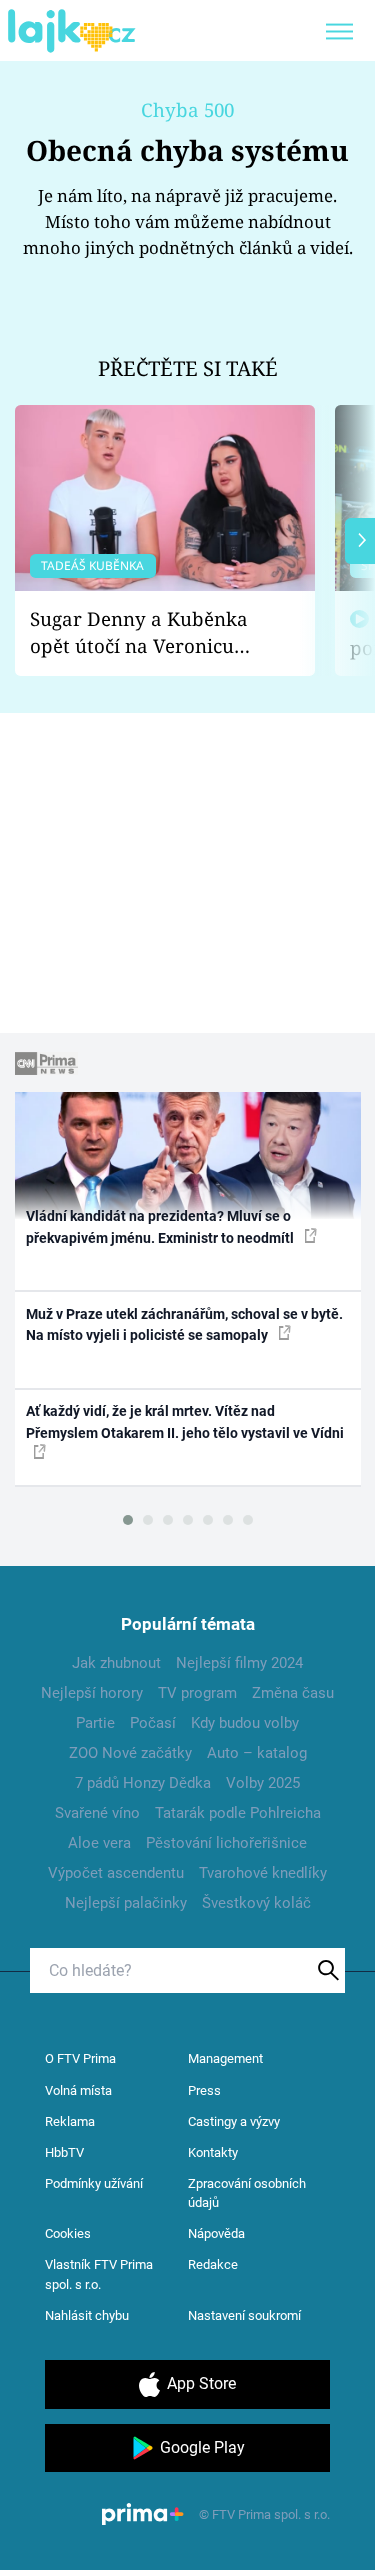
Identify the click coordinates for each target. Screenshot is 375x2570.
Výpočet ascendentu (116, 1873)
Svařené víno (97, 1813)
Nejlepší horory (92, 1693)
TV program (197, 1693)
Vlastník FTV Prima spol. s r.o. (99, 2274)
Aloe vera (99, 1843)
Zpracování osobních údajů (247, 2193)
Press (204, 2090)
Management (225, 2058)
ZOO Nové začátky (130, 1753)
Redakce (213, 2264)
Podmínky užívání (94, 2183)
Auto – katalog (257, 1753)
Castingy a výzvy (234, 2121)
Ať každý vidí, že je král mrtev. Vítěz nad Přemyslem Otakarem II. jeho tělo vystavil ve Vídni (185, 1421)
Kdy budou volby (245, 1723)
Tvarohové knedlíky (263, 1873)
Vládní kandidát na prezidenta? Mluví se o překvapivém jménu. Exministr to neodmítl (161, 1226)
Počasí (153, 1723)
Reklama (70, 2121)
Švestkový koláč (256, 1903)
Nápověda (216, 2233)
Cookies (68, 2233)
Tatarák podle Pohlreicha (238, 1813)
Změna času (293, 1693)
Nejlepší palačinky (126, 1903)
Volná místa (78, 2090)
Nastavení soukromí (244, 2315)
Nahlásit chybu (87, 2315)
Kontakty (213, 2152)
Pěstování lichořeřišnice (226, 1843)
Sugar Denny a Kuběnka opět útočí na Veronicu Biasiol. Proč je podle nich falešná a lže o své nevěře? (149, 632)
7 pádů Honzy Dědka (143, 1783)
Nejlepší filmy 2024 (239, 1663)
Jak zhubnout (116, 1663)
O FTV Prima (80, 2058)
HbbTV (64, 2152)
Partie (95, 1723)
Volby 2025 (263, 1783)
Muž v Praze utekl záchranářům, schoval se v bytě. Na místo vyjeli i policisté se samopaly (184, 1324)
